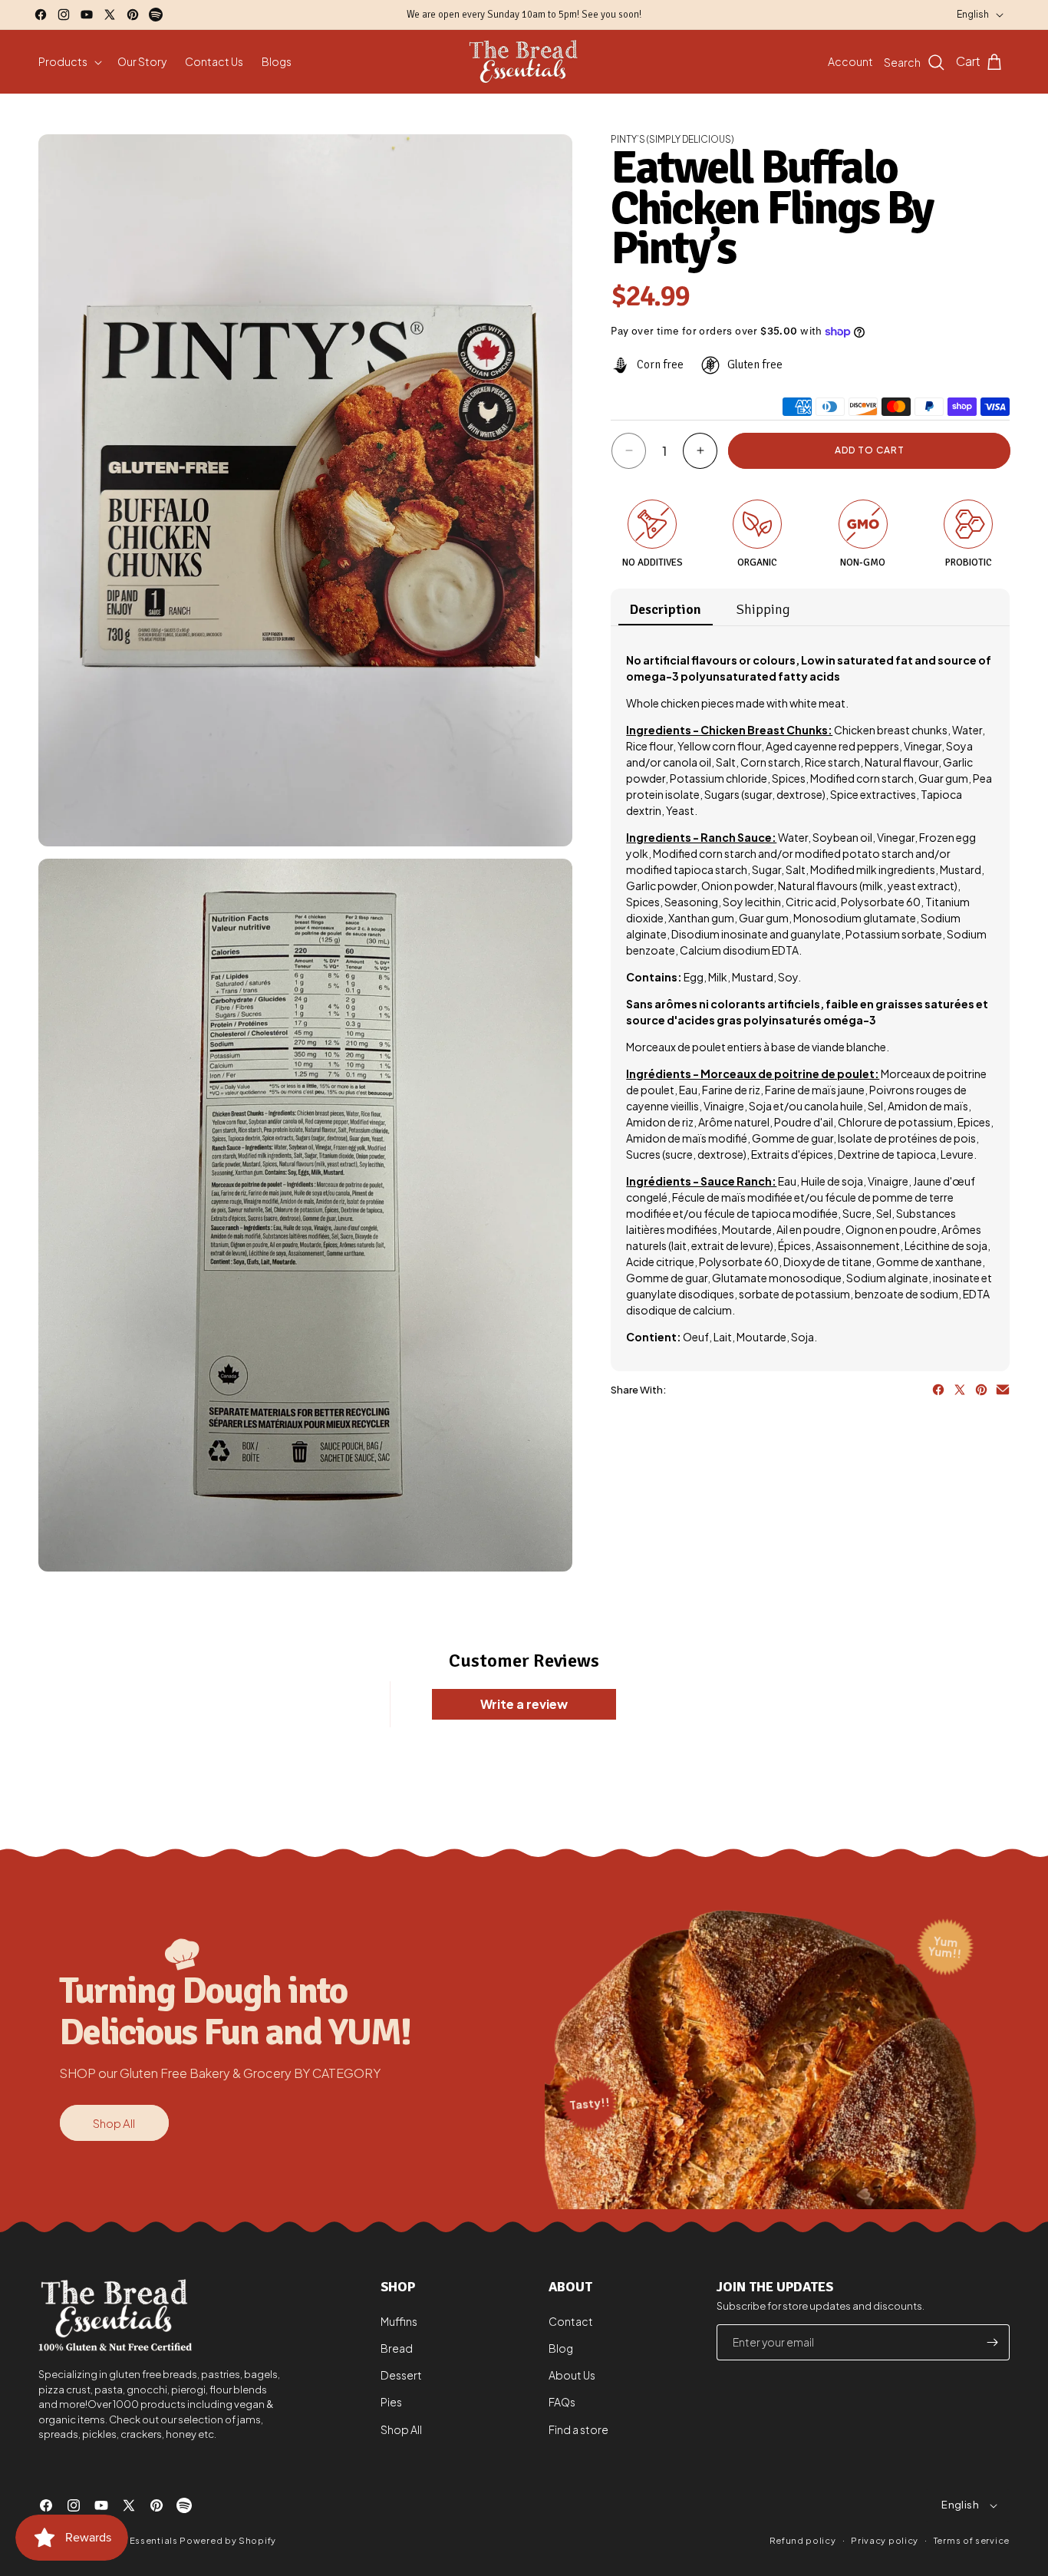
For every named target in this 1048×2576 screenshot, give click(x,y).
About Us (572, 2375)
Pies (391, 2402)
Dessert (401, 2375)
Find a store (578, 2429)
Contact (571, 2321)
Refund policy (802, 2540)
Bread (397, 2348)
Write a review (524, 1704)
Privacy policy (885, 2540)
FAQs (562, 2402)
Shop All (114, 2123)
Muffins (399, 2321)
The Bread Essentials (129, 2540)
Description (666, 609)
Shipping (763, 609)
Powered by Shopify (228, 2540)
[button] (69, 61)
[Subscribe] (992, 2342)
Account (850, 61)
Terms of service (972, 2540)
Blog (561, 2348)
